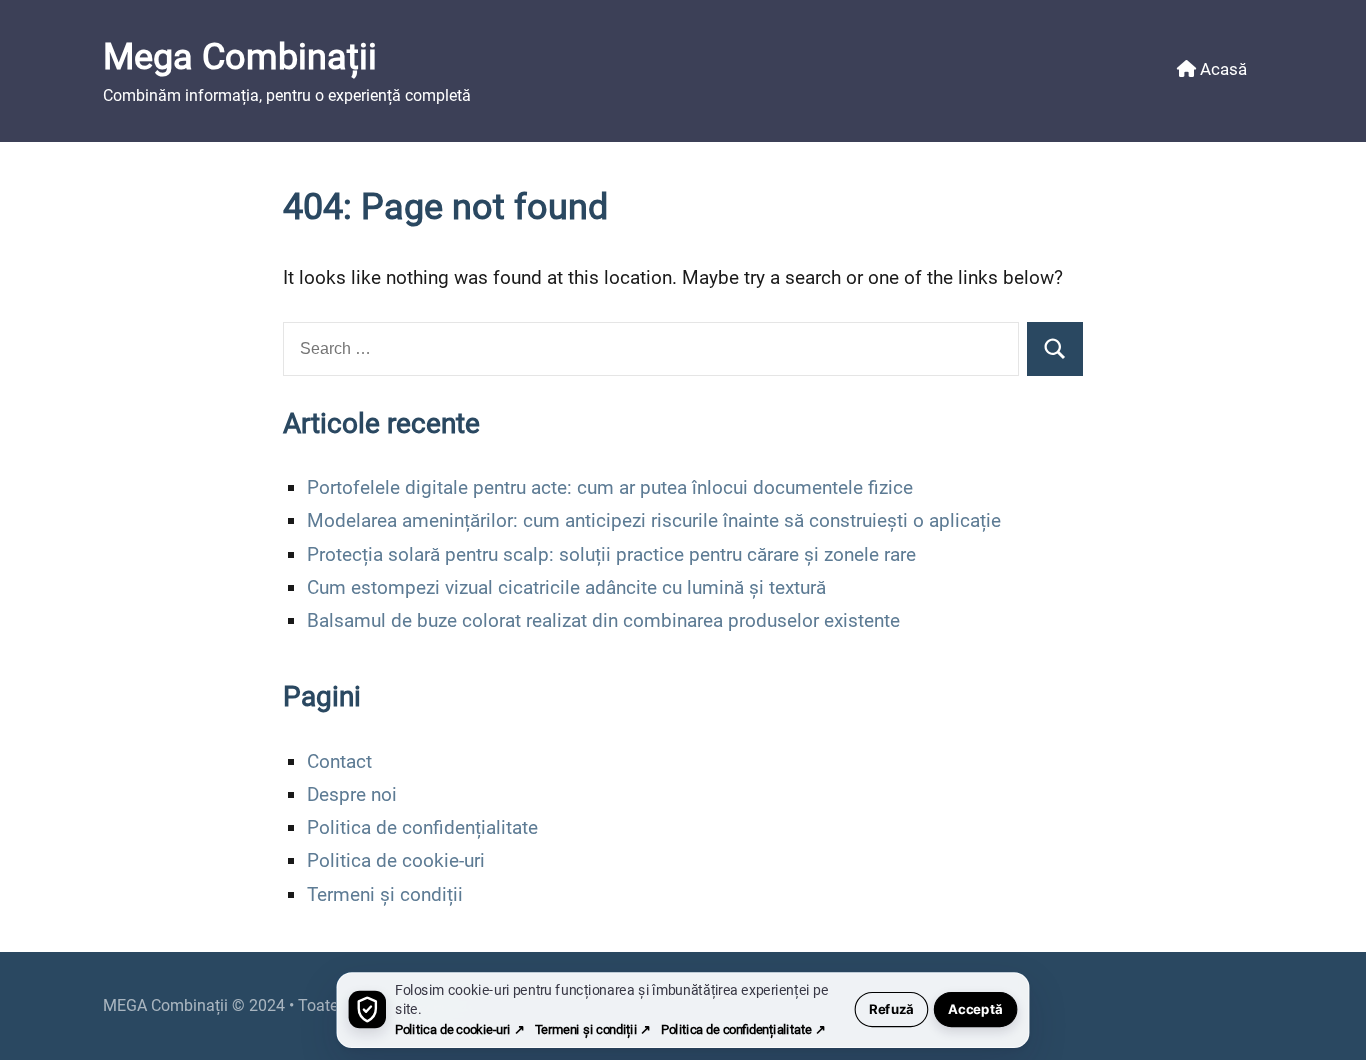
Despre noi (352, 794)
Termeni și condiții (385, 894)
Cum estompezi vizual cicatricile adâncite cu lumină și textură (566, 587)
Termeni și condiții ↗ (593, 1029)
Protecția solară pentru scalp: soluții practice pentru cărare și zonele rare (611, 554)
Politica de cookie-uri (396, 860)
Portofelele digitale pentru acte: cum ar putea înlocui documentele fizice (610, 487)
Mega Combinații (240, 57)
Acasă (1221, 69)
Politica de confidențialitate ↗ (743, 1029)
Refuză (891, 1009)
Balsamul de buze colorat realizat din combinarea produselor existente (603, 620)
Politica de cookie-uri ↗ (459, 1029)
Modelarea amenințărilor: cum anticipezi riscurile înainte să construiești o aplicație (654, 520)
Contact (339, 761)
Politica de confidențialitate (422, 827)
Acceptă (975, 1009)
